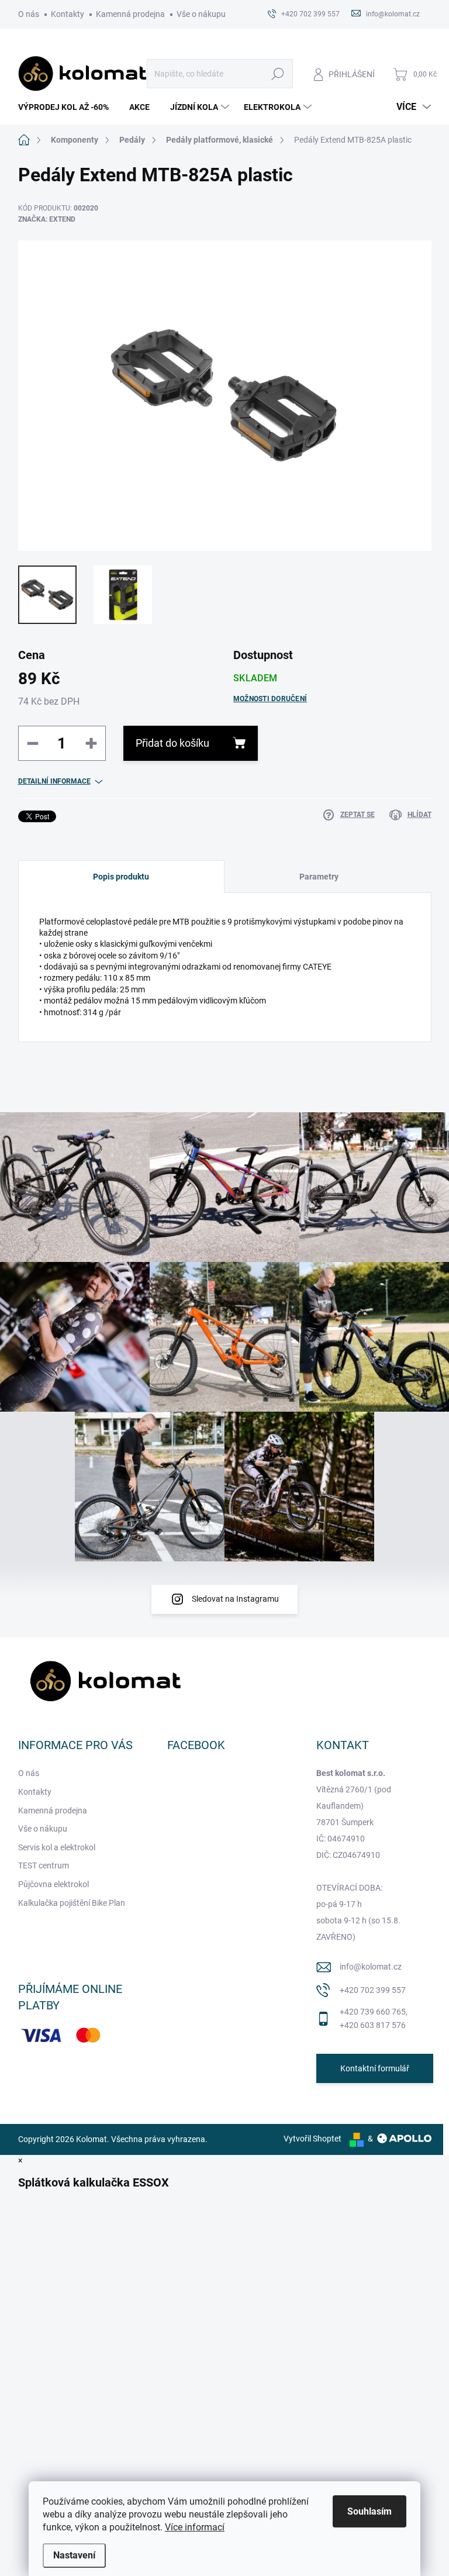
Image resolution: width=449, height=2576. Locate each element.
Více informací (195, 2527)
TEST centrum (44, 1865)
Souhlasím (369, 2511)
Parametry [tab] (319, 877)
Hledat (277, 74)
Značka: (47, 219)
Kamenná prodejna (130, 14)
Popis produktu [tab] (121, 877)
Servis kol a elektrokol (57, 1847)
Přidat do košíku (172, 743)
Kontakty (68, 14)
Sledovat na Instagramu (235, 1599)
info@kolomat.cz (371, 1967)
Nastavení (74, 2555)
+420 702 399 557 (373, 1990)
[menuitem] (68, 107)
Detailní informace (54, 781)
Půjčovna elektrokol (53, 1884)
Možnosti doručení (270, 699)
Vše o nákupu (201, 14)
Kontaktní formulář (375, 2068)
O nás (29, 14)
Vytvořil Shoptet (312, 2139)
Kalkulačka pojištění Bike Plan (72, 1903)
